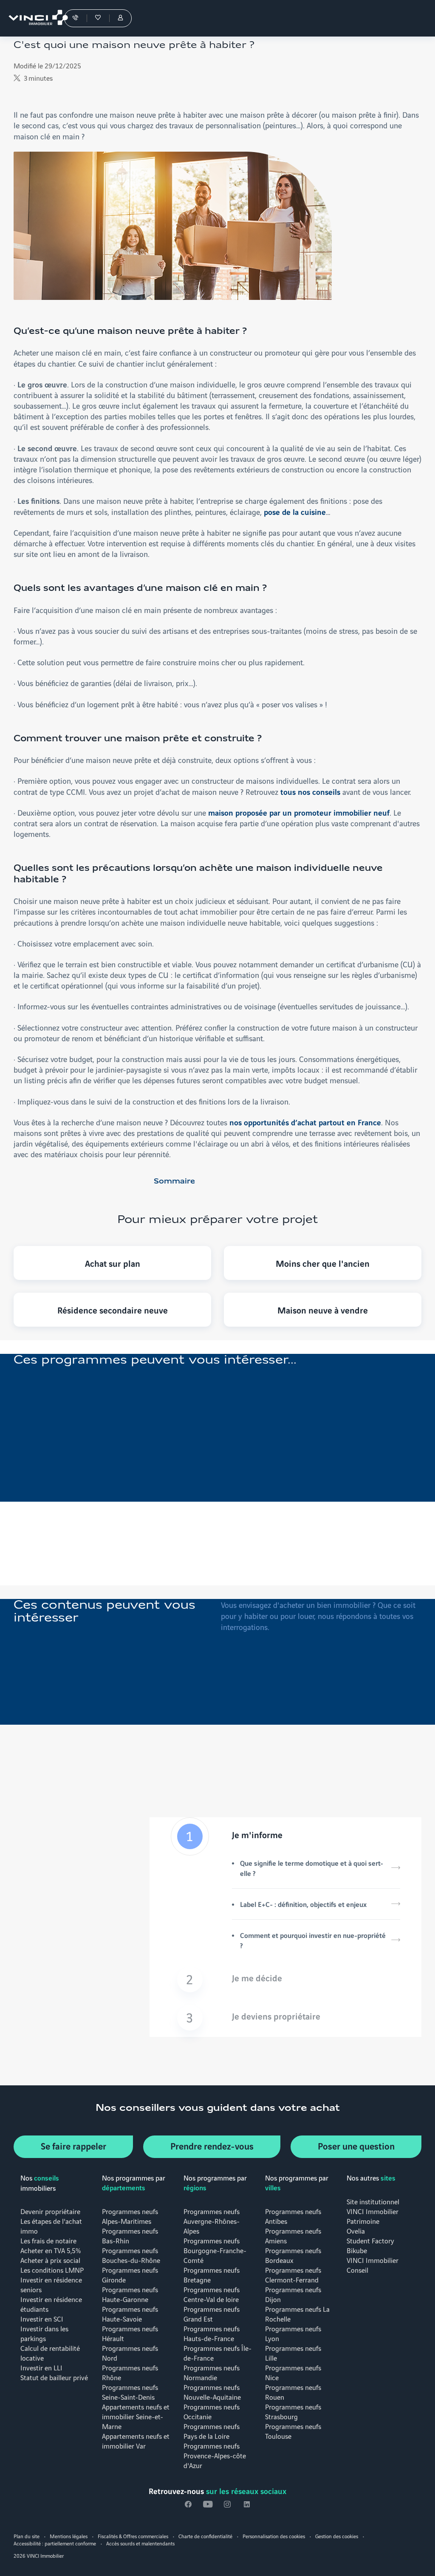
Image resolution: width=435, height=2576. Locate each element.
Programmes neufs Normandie (212, 2372)
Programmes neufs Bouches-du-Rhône (131, 2255)
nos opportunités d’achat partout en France (305, 1122)
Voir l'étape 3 (285, 2018)
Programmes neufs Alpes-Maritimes (130, 2216)
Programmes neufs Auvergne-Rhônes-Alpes (212, 2221)
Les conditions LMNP (52, 2270)
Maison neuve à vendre (323, 1310)
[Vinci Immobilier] (34, 18)
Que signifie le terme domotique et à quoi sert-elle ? (312, 1868)
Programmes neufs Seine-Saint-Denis (130, 2392)
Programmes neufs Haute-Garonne (130, 2294)
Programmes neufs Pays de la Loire (212, 2431)
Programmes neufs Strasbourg (293, 2411)
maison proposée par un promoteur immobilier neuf (299, 812)
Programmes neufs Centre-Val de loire (212, 2294)
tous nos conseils (310, 791)
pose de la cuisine (295, 511)
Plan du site (27, 2536)
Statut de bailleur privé (54, 2377)
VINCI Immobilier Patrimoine (373, 2216)
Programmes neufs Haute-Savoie (130, 2313)
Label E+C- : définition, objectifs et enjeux (303, 1904)
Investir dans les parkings (44, 2333)
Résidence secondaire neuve (113, 1310)
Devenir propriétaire (50, 2211)
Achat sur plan (113, 1263)
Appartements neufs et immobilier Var (136, 2440)
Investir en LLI (41, 2367)
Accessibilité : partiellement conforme (55, 2543)
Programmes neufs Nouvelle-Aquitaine (212, 2392)
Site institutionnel (373, 2201)
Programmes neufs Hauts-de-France (212, 2333)
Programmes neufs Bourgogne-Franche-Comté (215, 2250)
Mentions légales (69, 2536)
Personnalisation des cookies (274, 2536)
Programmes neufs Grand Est (212, 2313)
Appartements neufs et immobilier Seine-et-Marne (136, 2416)
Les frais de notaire (48, 2240)
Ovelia (356, 2230)
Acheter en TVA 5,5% (51, 2250)
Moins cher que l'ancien (323, 1263)
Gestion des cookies (337, 2536)
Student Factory (370, 2240)
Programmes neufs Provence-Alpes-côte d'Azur (215, 2455)
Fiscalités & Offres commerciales (133, 2536)
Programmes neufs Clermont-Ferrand (293, 2274)
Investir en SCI (42, 2318)
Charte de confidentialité (205, 2536)
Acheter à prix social (50, 2260)
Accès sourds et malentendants (140, 2543)
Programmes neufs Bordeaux (293, 2255)
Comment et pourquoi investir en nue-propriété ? (313, 1940)
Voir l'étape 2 (285, 1980)
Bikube (357, 2250)
